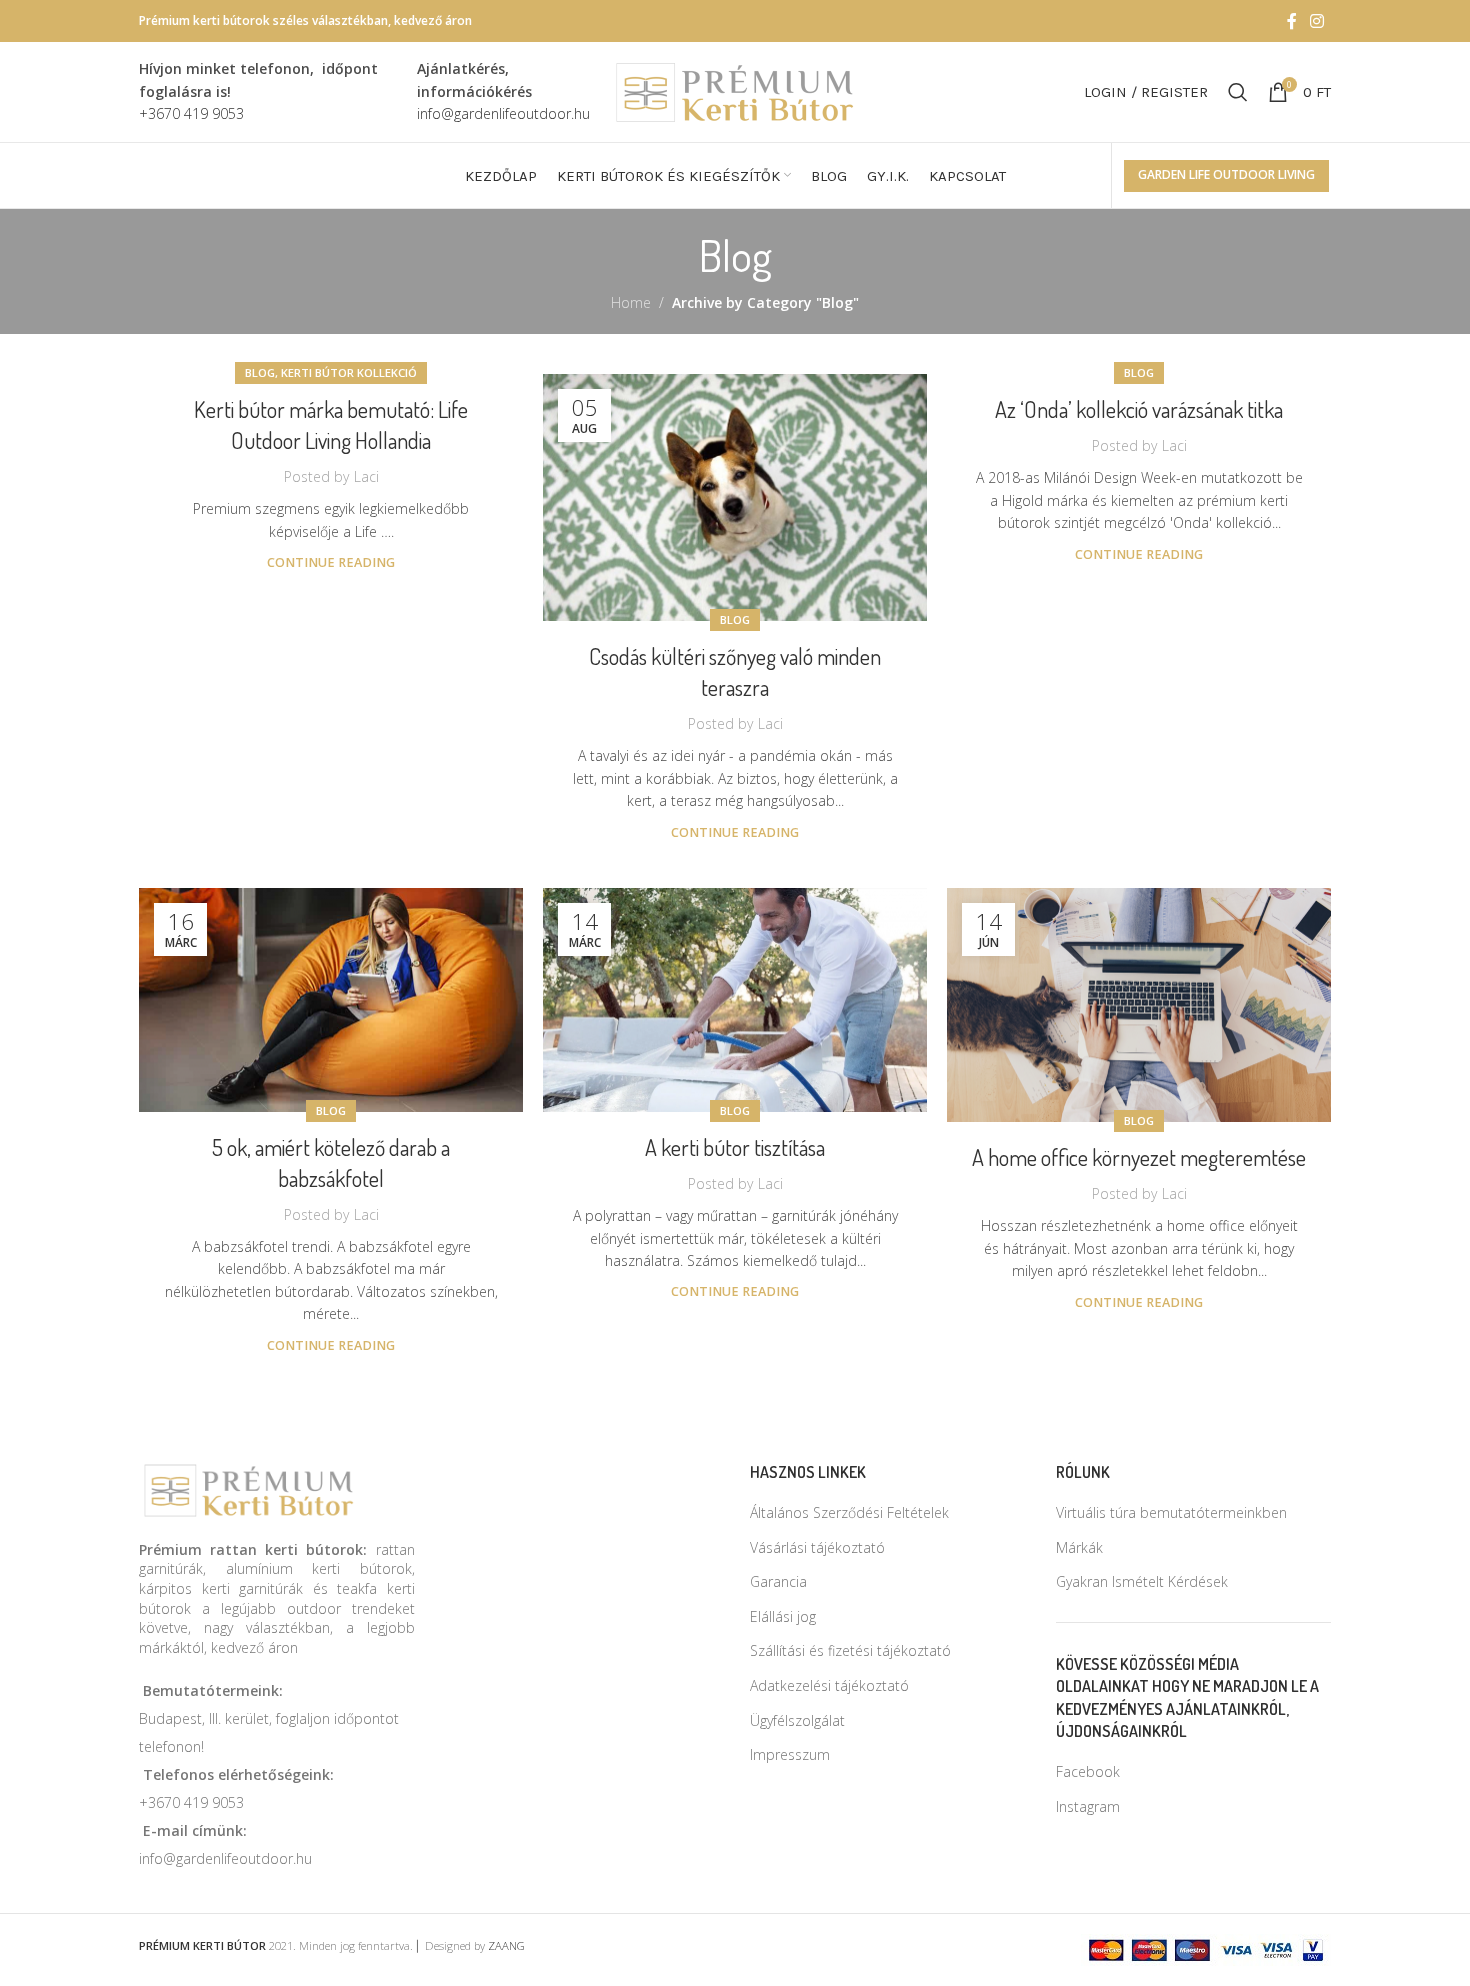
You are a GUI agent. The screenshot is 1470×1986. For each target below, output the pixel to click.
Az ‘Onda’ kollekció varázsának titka (1139, 409)
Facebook (1088, 1771)
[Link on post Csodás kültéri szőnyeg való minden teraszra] (735, 497)
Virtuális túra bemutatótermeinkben (1171, 1512)
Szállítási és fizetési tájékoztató (850, 1650)
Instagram (1088, 1806)
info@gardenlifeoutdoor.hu (225, 1858)
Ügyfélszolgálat (797, 1720)
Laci (366, 476)
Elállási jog (783, 1616)
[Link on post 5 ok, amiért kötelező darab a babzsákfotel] (331, 1000)
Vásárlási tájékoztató (817, 1547)
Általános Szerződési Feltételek (849, 1512)
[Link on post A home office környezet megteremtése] (1139, 1005)
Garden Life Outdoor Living (1226, 174)
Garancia (778, 1581)
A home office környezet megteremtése (1139, 1157)
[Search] (1238, 92)
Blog (260, 372)
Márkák (1079, 1547)
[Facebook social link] (1292, 21)
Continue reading (331, 562)
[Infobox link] (268, 91)
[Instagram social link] (1317, 21)
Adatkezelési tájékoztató (829, 1685)
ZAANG (506, 1945)
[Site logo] (735, 90)
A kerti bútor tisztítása (735, 1147)
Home (631, 302)
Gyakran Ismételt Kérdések (1142, 1581)
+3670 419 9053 (191, 1802)
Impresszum (790, 1754)
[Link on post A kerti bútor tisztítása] (735, 1000)
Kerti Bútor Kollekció (349, 372)
